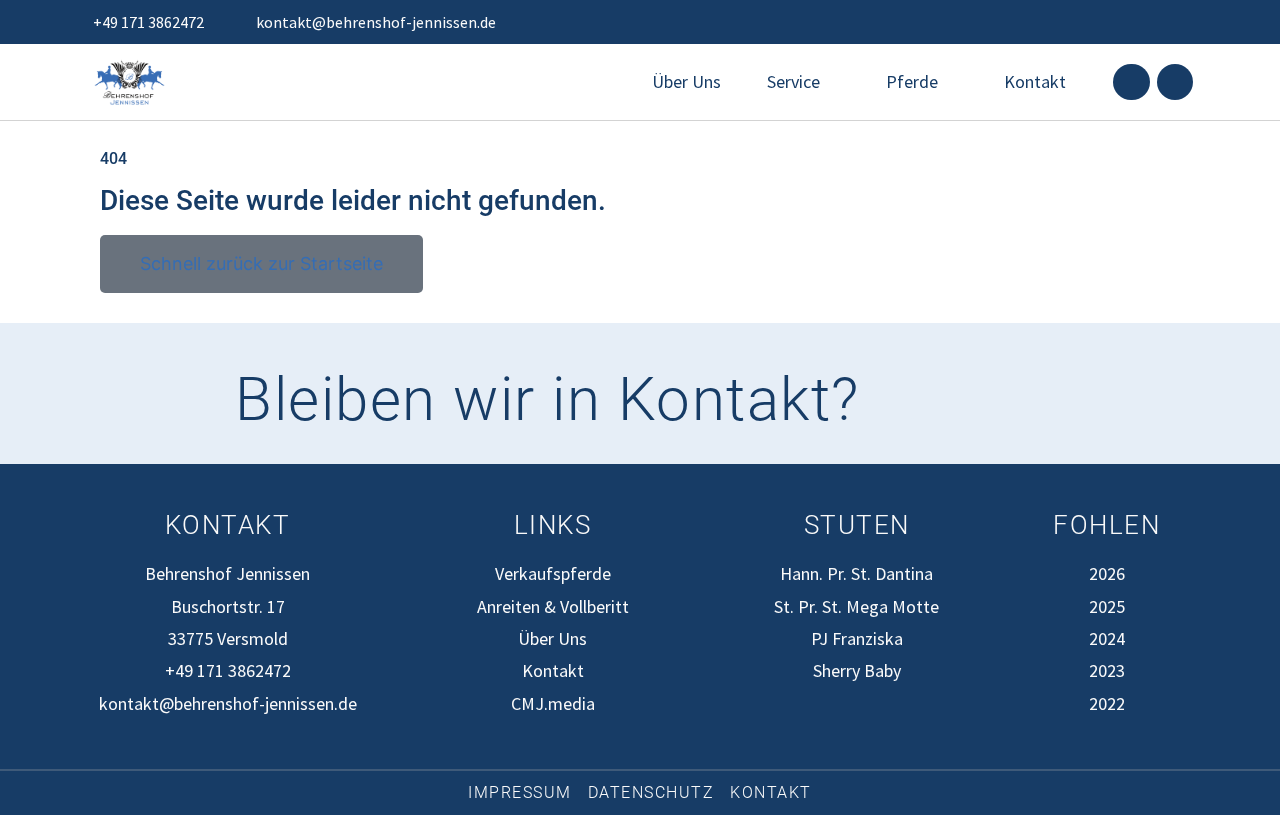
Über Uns (686, 81)
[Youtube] (1026, 400)
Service (793, 81)
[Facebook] (1131, 82)
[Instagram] (1175, 82)
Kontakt (1035, 81)
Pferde (912, 81)
